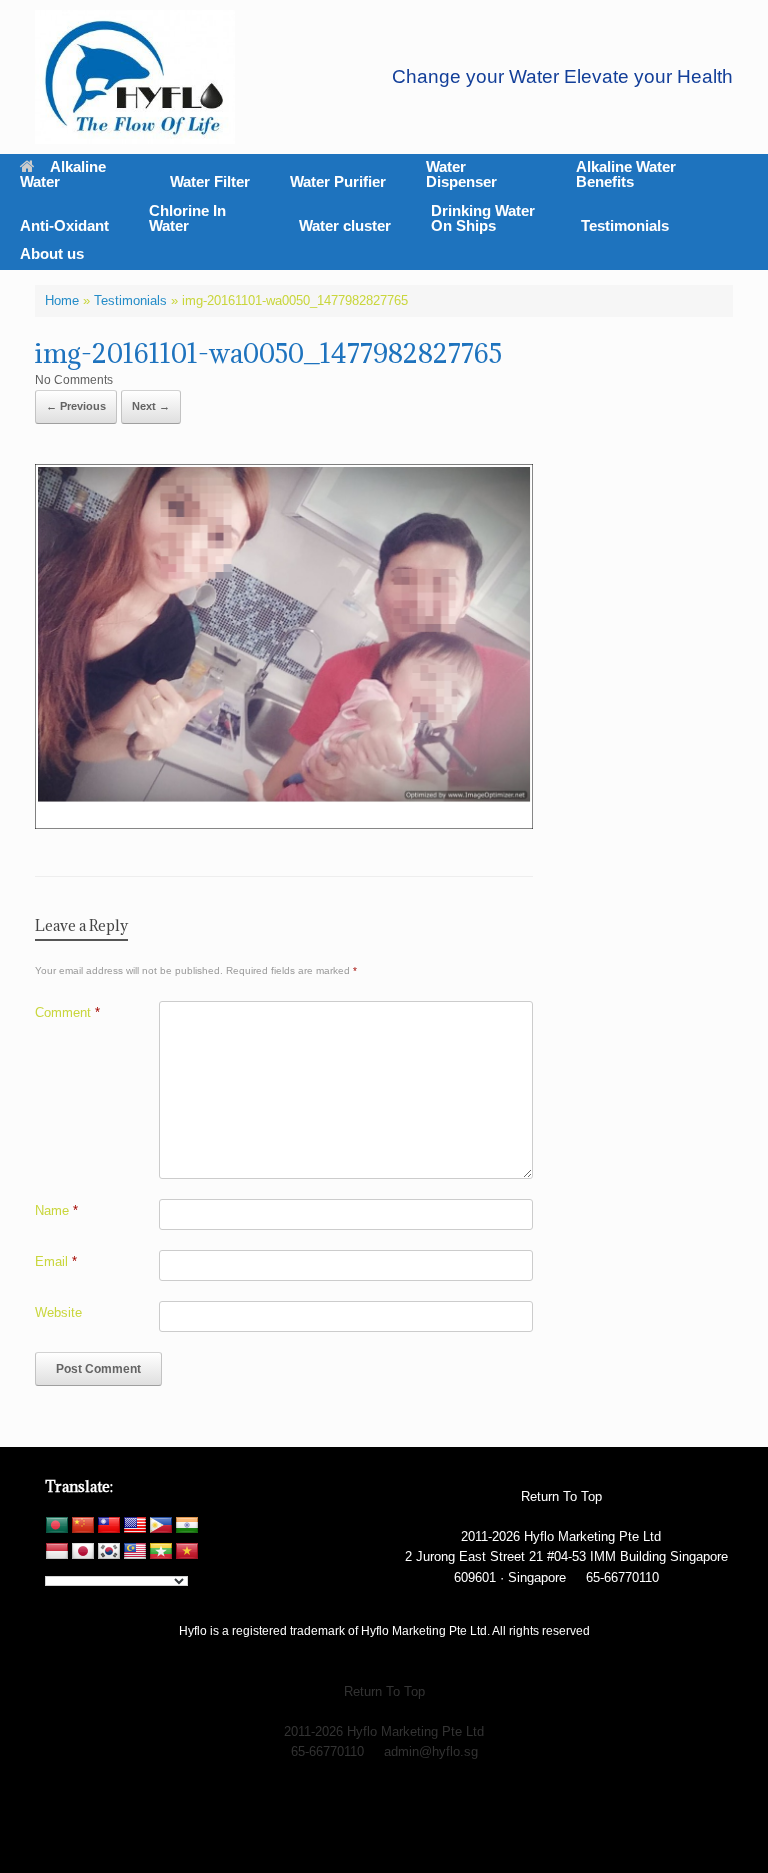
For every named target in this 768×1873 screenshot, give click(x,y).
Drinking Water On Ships (483, 218)
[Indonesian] (57, 1552)
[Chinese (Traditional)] (109, 1526)
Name (56, 1210)
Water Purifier (338, 181)
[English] (135, 1526)
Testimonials (625, 225)
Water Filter (210, 181)
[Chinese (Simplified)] (83, 1526)
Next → (151, 406)
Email (56, 1261)
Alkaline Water (63, 174)
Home (62, 300)
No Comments (74, 380)
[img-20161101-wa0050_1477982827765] (284, 823)
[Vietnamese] (187, 1552)
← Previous (76, 406)
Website (58, 1312)
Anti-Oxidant (64, 225)
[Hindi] (187, 1526)
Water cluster (345, 225)
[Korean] (109, 1552)
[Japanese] (83, 1552)
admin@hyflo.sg (431, 1751)
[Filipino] (161, 1526)
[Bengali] (57, 1526)
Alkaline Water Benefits (626, 174)
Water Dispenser (461, 174)
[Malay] (135, 1552)
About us (52, 253)
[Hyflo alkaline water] (135, 77)
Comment (67, 1012)
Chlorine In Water (187, 218)
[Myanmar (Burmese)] (161, 1552)
